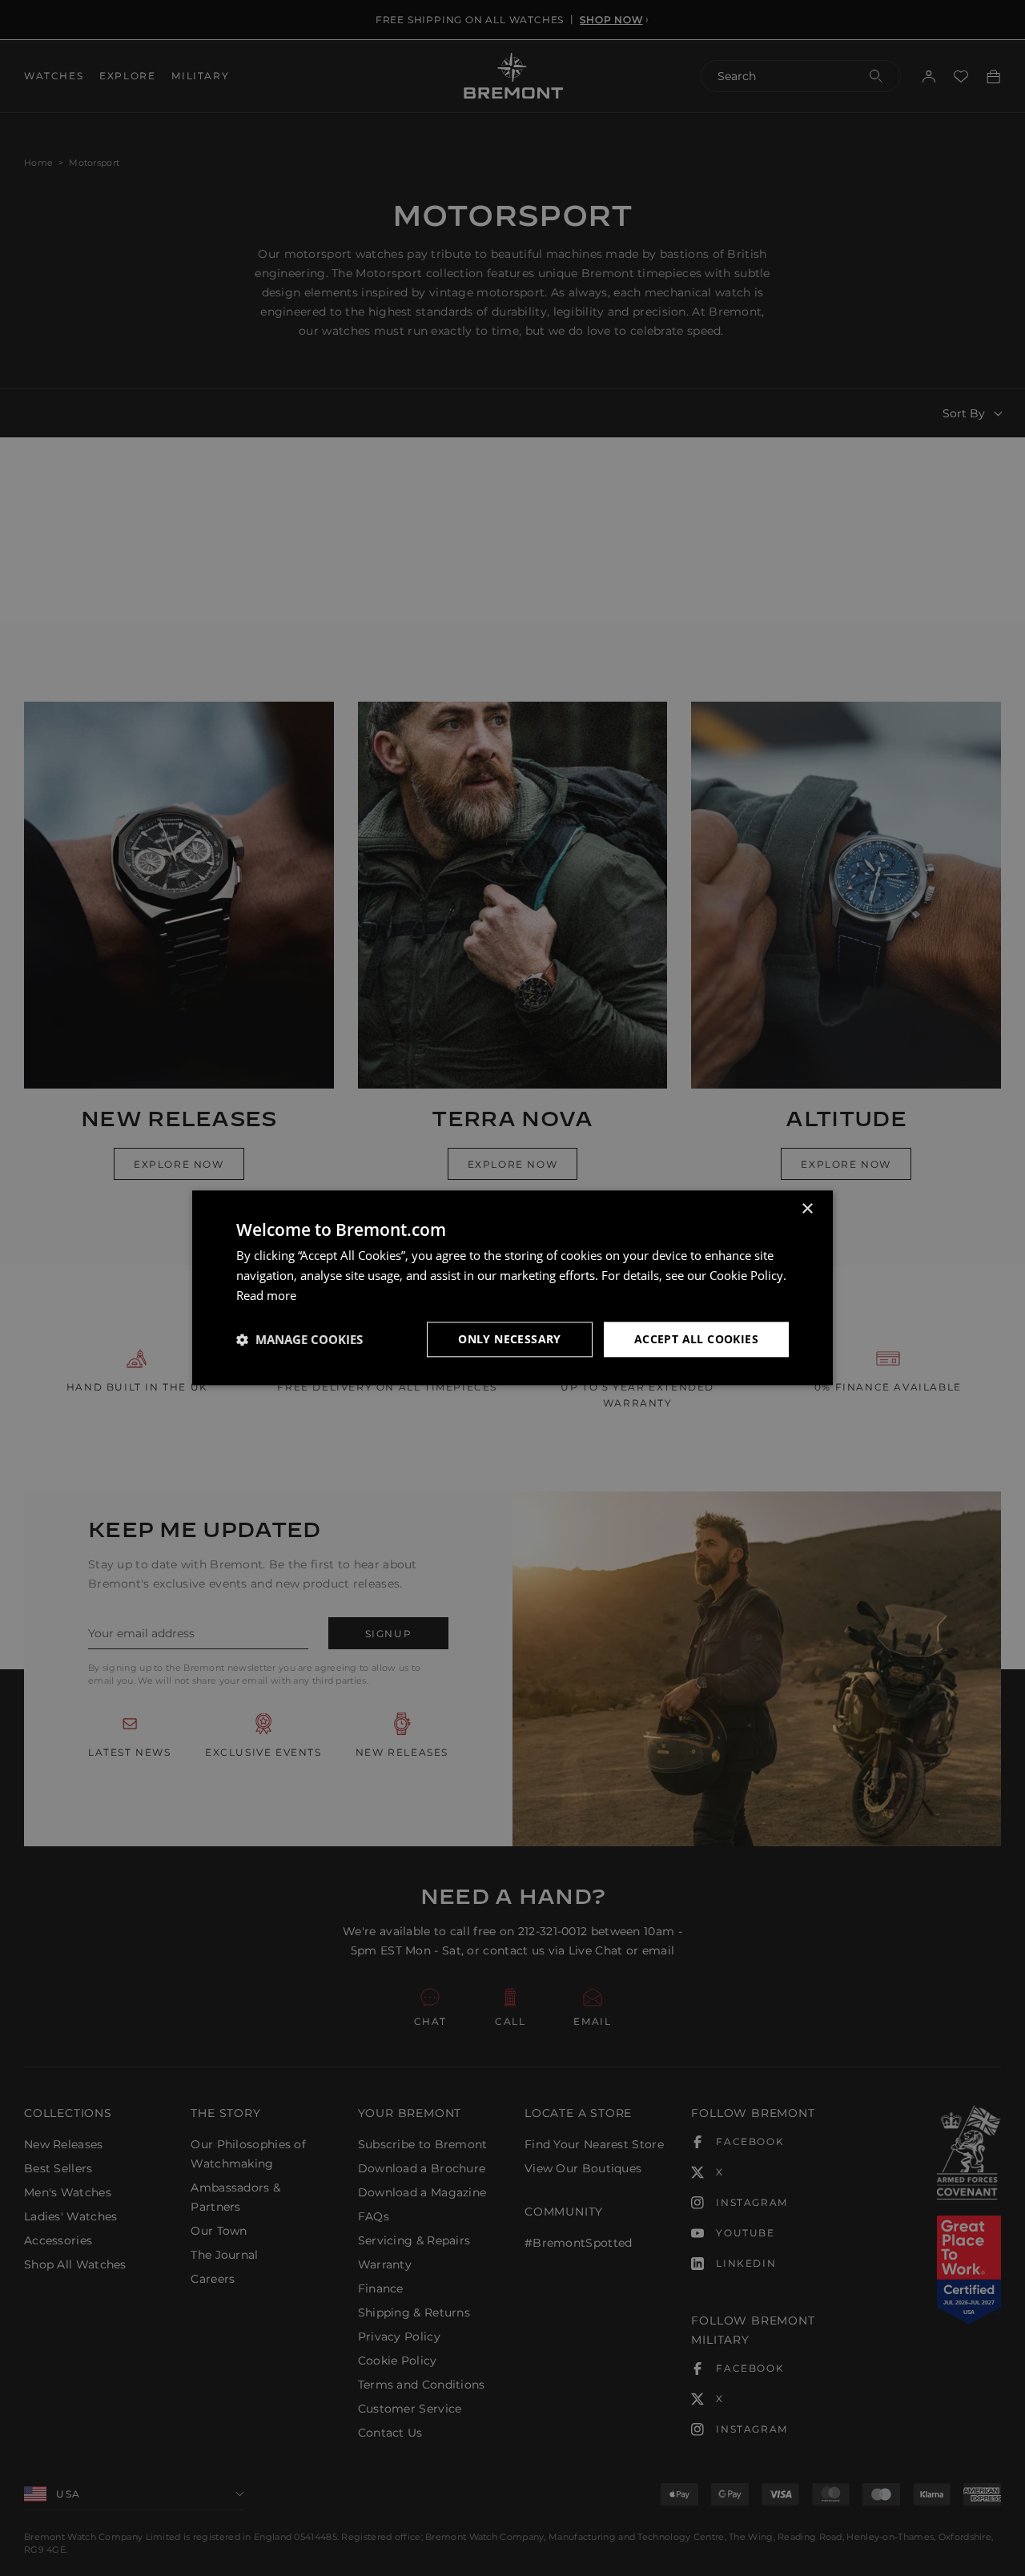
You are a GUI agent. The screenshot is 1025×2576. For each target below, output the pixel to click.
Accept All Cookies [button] (696, 1339)
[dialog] (512, 1288)
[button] (299, 1339)
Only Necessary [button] (510, 1339)
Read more (266, 1295)
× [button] (807, 1209)
